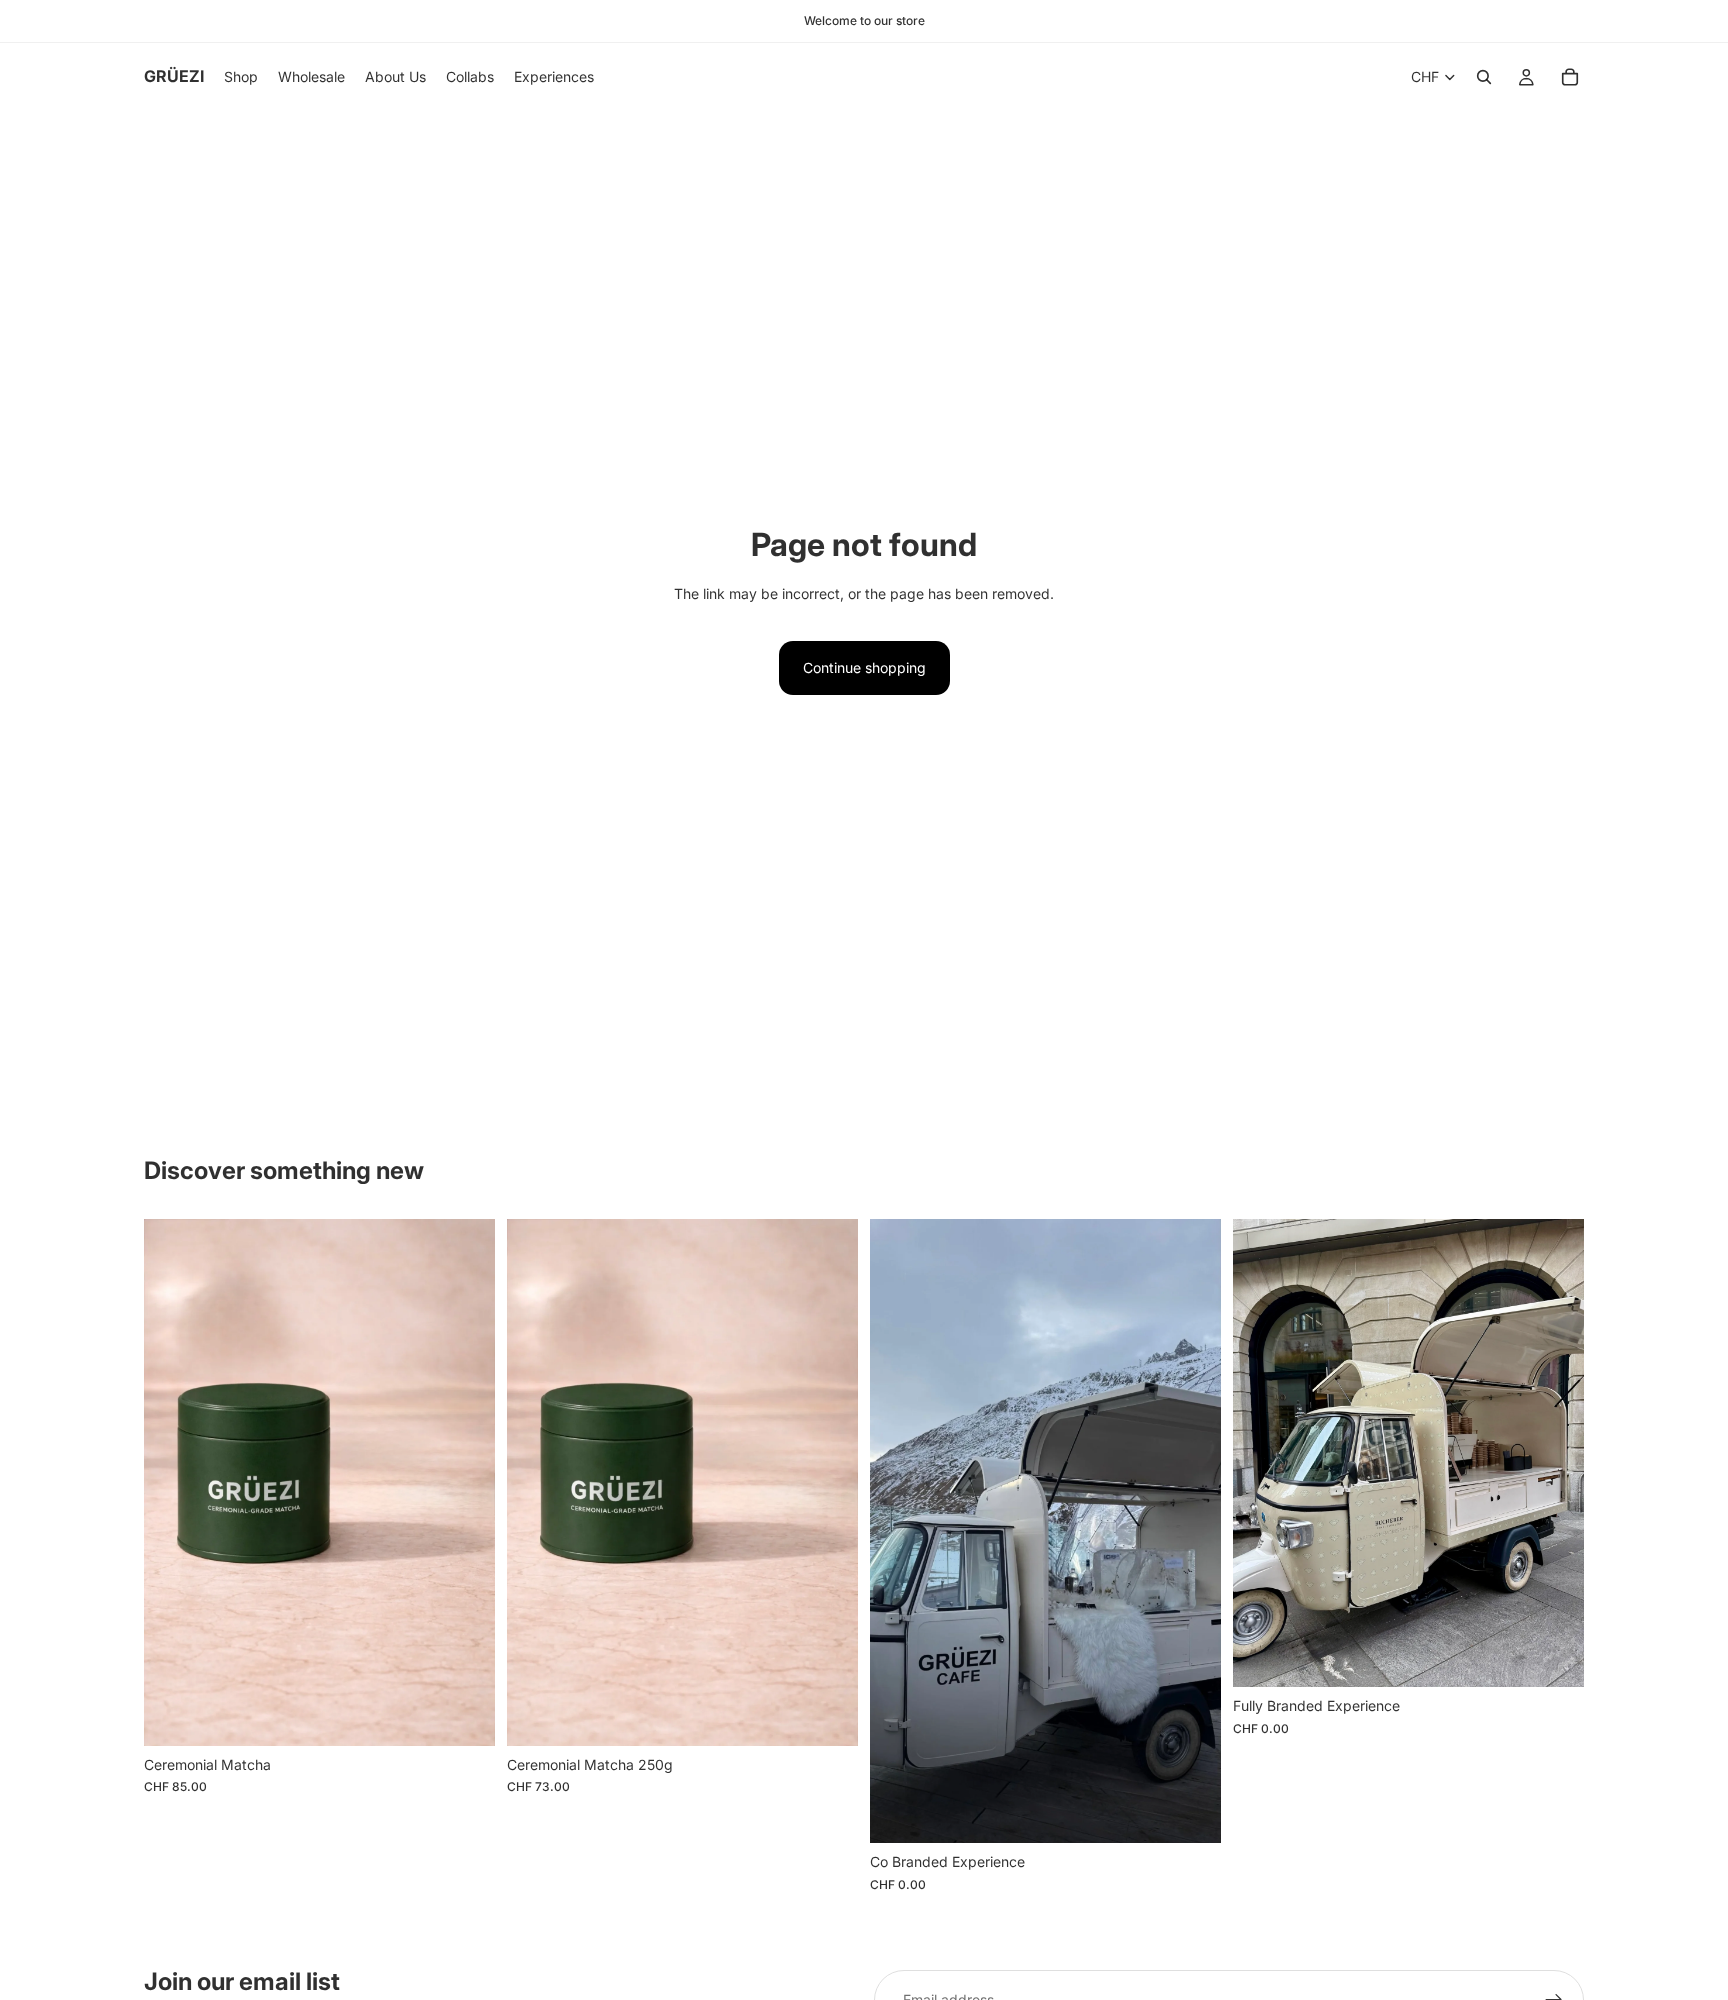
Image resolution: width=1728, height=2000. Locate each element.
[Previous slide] (900, 1531)
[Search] (1484, 77)
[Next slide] (1191, 1531)
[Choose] (1190, 1812)
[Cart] (1570, 77)
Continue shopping (864, 667)
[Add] (464, 1715)
